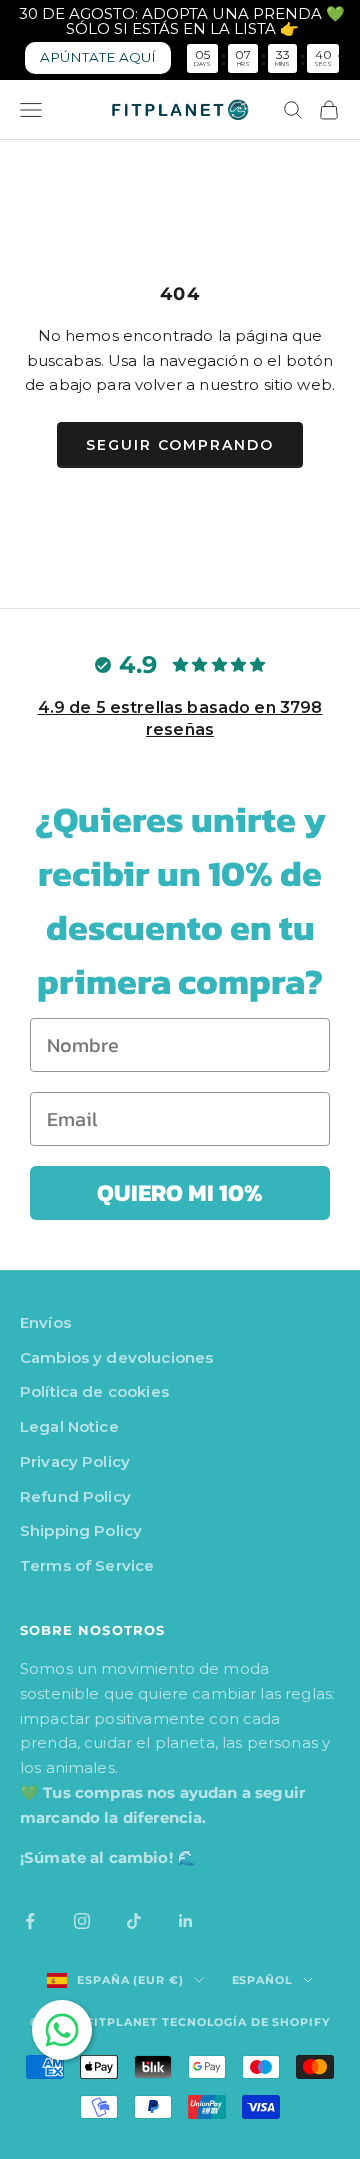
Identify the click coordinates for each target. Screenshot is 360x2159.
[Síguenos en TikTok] (134, 1921)
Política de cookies (94, 1391)
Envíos (45, 1322)
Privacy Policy (75, 1461)
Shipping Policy (81, 1530)
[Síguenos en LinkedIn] (186, 1921)
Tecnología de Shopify (245, 2022)
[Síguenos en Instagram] (82, 1921)
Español (262, 1980)
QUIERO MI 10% (180, 1192)
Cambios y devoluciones (116, 1357)
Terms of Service (87, 1565)
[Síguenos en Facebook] (30, 1921)
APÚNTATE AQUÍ (98, 57)
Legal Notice (69, 1426)
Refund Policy (75, 1496)
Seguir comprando (180, 445)
